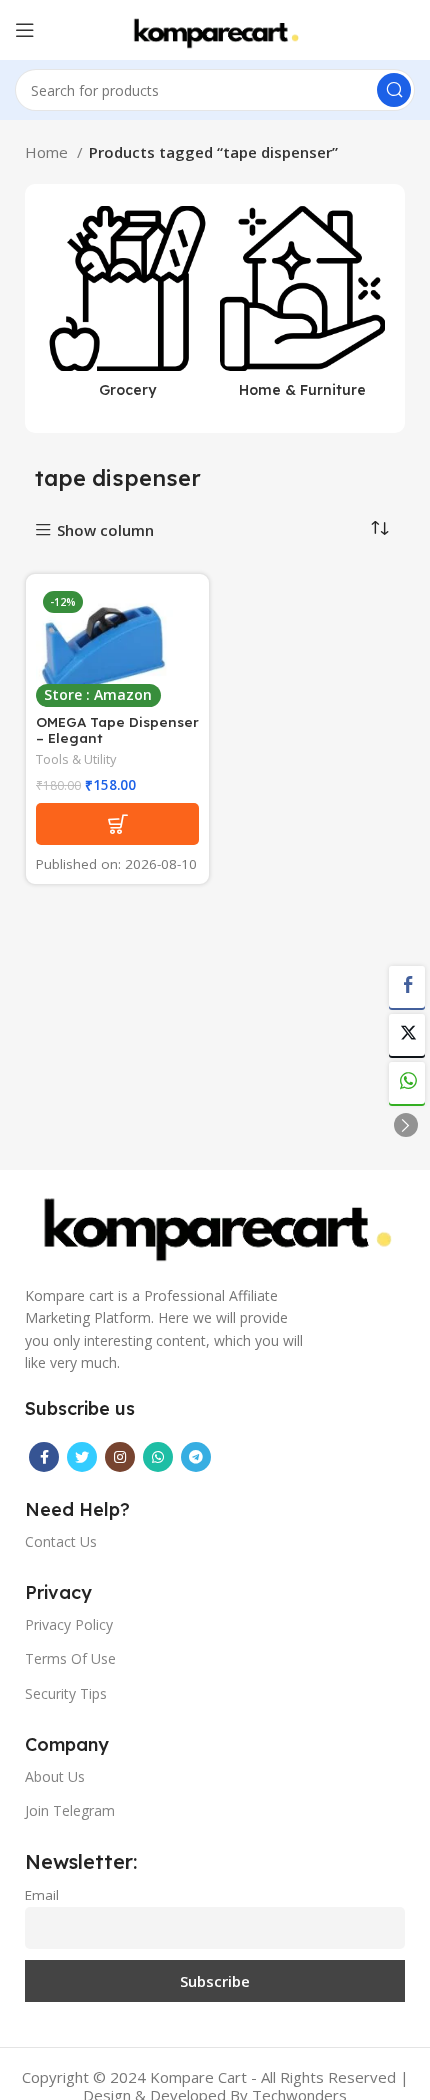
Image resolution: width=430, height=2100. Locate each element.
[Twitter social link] (82, 1457)
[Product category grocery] (127, 308)
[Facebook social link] (44, 1457)
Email (42, 1895)
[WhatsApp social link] (158, 1457)
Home (48, 152)
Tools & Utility (76, 759)
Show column (105, 530)
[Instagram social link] (120, 1457)
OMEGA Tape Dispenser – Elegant (117, 729)
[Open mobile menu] (25, 30)
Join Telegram (70, 1810)
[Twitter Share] (407, 1035)
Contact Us (61, 1541)
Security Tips (66, 1693)
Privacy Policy (69, 1624)
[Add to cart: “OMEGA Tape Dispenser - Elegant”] (117, 824)
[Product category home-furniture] (302, 308)
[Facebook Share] (407, 987)
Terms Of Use (70, 1658)
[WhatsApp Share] (407, 1083)
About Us (55, 1776)
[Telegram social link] (196, 1457)
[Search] (394, 90)
